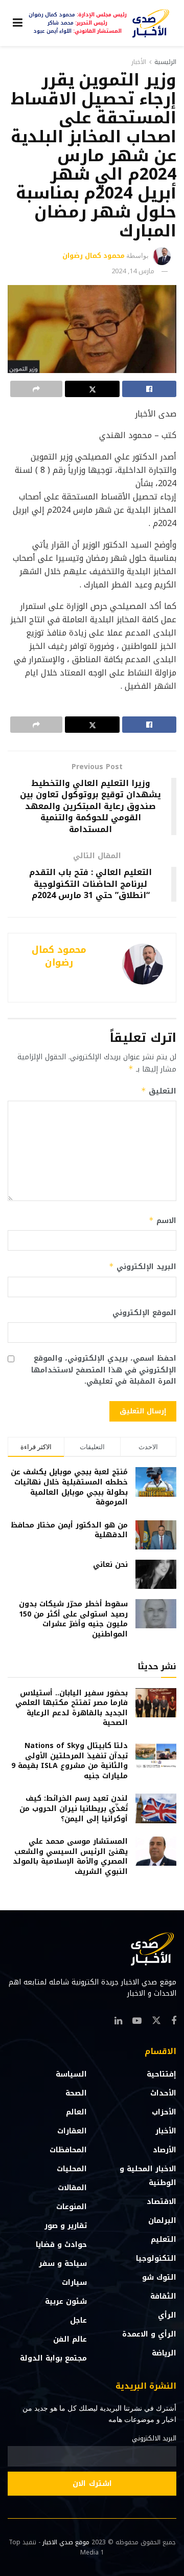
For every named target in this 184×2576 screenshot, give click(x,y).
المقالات (72, 2188)
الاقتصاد (162, 2202)
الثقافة (163, 2296)
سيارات (74, 2283)
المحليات (72, 2169)
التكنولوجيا (156, 2258)
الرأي (167, 2315)
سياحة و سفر (63, 2264)
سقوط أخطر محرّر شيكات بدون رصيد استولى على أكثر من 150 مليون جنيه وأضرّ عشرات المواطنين (73, 1619)
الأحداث (163, 2093)
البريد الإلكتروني (143, 1267)
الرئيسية (165, 62)
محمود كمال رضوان (94, 256)
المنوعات (72, 2207)
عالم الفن (70, 2339)
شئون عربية (66, 2301)
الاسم (163, 1221)
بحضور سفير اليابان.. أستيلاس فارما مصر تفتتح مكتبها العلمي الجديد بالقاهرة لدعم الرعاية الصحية (72, 1708)
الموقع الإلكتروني (144, 1313)
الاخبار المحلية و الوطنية (148, 2176)
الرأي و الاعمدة (149, 2334)
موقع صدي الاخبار (66, 2542)
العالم (76, 2112)
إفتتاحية (162, 2074)
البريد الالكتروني (154, 2438)
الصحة (76, 2093)
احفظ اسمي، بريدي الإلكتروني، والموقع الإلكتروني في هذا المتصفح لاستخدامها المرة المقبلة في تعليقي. (104, 1370)
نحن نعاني (110, 1565)
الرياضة (164, 2353)
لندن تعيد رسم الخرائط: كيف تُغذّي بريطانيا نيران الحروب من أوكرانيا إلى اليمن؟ (74, 1808)
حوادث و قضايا (61, 2245)
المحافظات (68, 2150)
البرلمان (162, 2221)
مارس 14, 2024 (133, 271)
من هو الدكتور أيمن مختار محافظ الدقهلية (69, 1530)
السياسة (71, 2074)
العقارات (72, 2131)
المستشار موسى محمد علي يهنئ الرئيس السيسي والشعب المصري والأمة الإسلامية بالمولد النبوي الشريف (70, 1857)
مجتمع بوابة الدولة (53, 2358)
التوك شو (159, 2277)
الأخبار (139, 62)
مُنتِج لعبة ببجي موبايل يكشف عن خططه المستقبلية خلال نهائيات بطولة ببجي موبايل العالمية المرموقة (69, 1487)
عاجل (78, 2320)
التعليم (164, 2240)
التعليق (159, 1091)
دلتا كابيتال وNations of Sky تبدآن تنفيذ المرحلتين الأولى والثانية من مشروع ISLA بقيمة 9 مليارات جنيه (70, 1761)
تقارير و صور (66, 2226)
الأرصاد (165, 2150)
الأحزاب (164, 2112)
